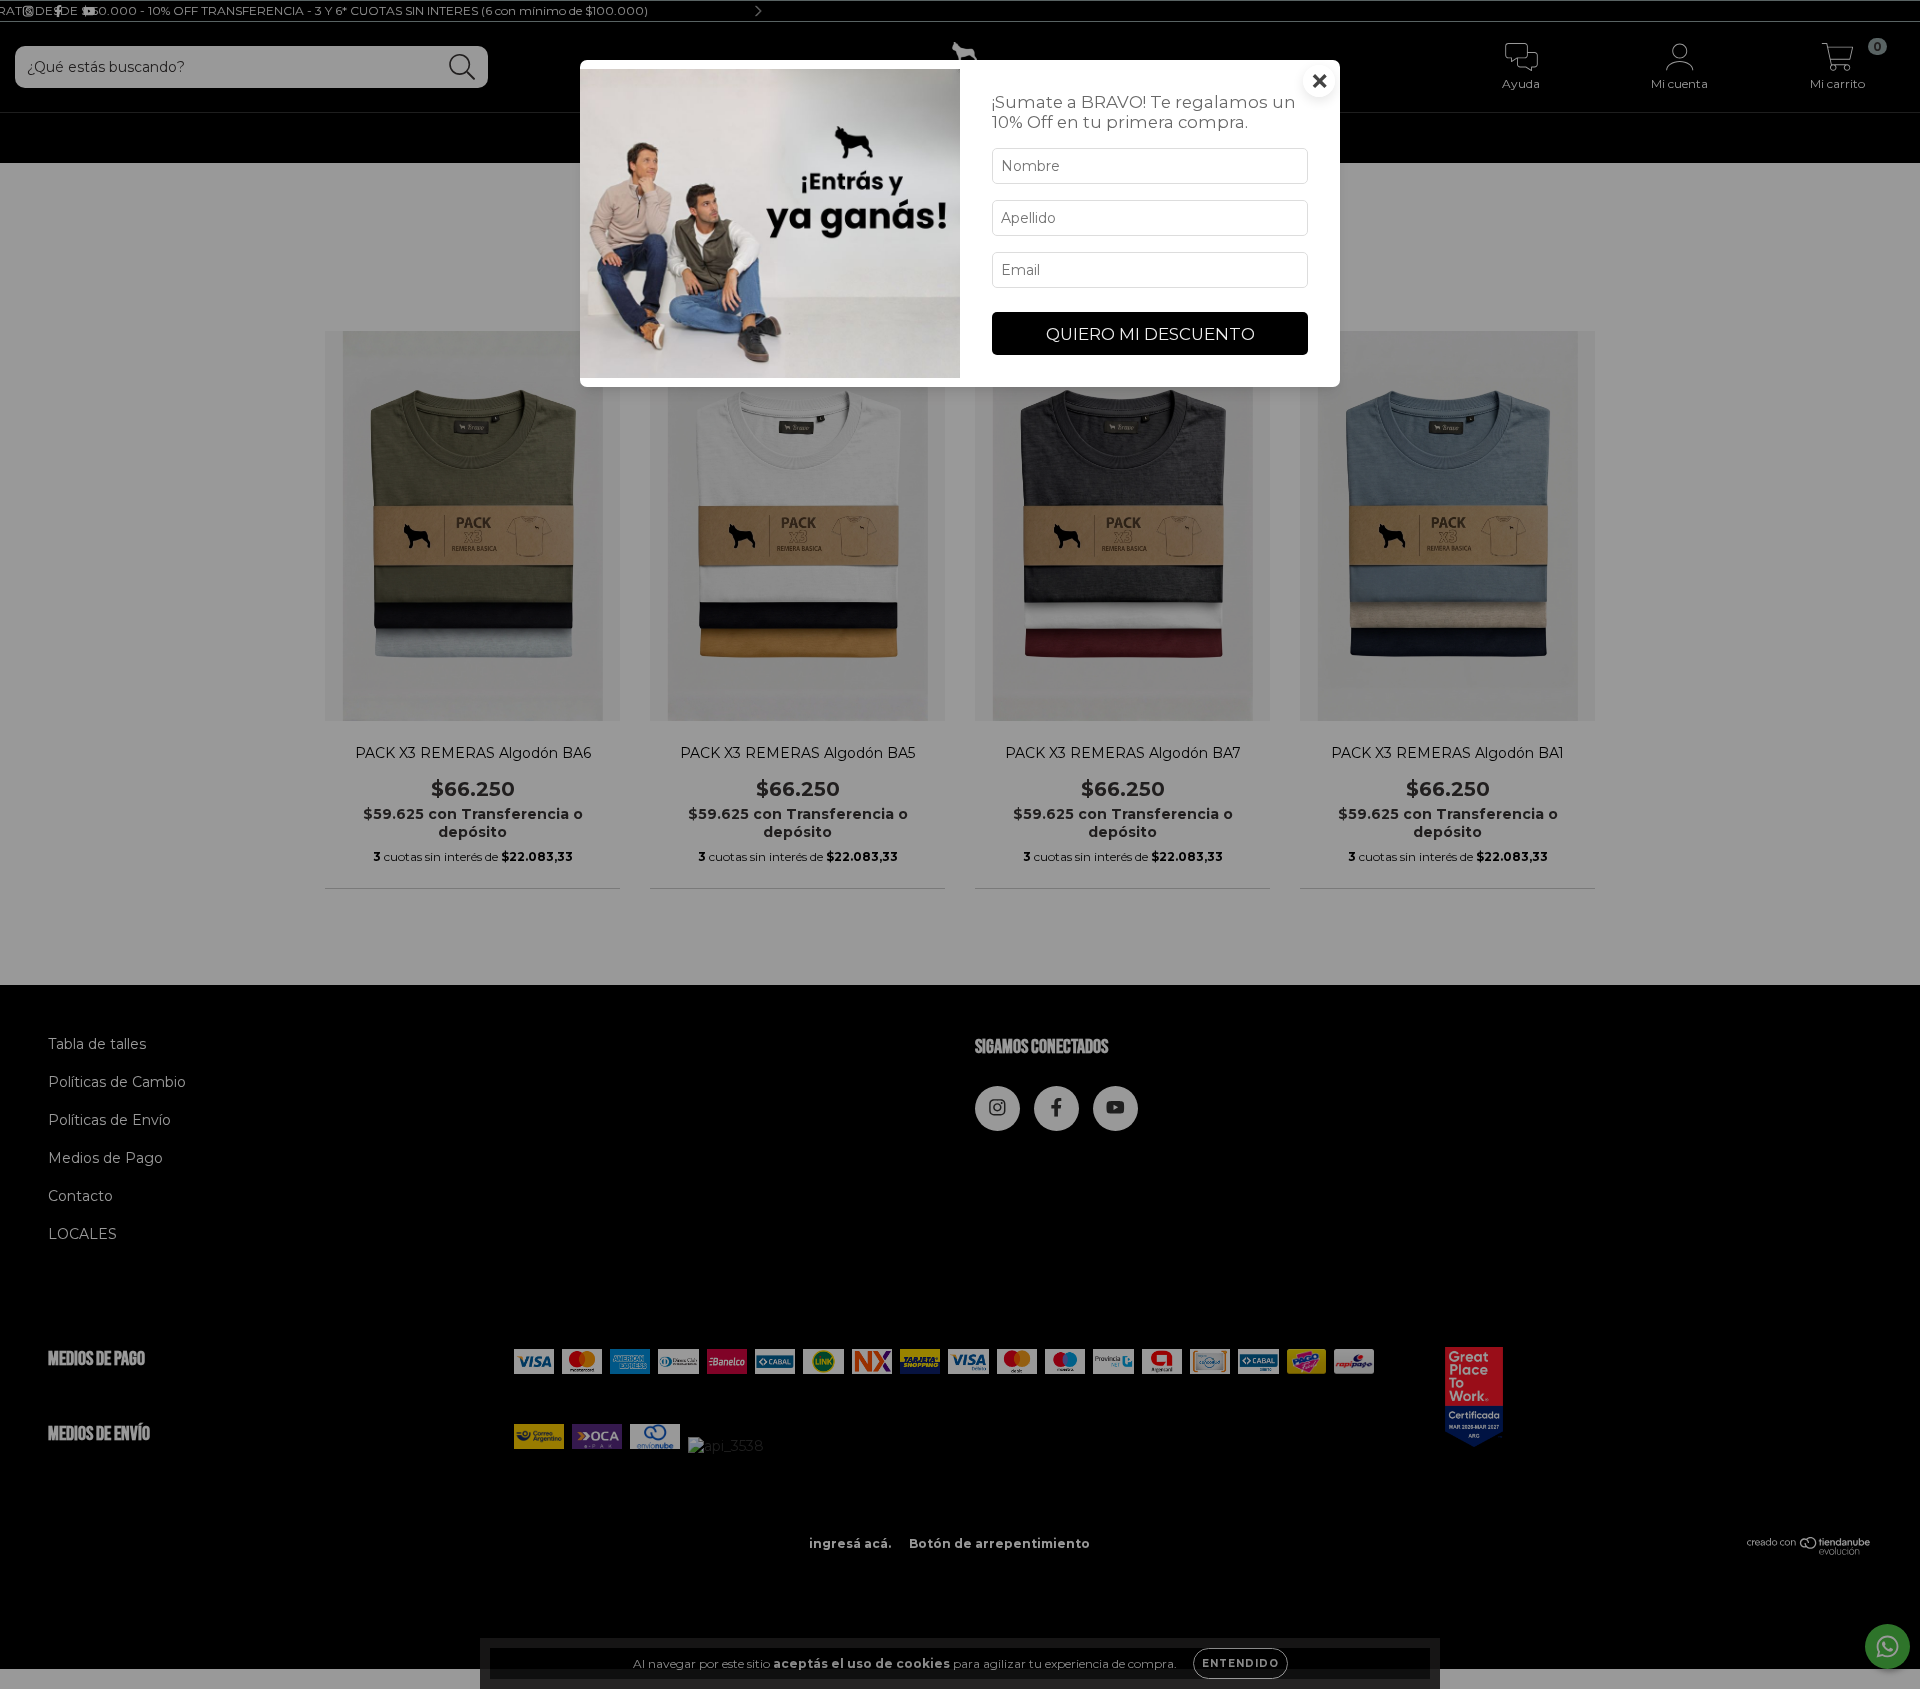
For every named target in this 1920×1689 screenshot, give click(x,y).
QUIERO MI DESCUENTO (1150, 334)
